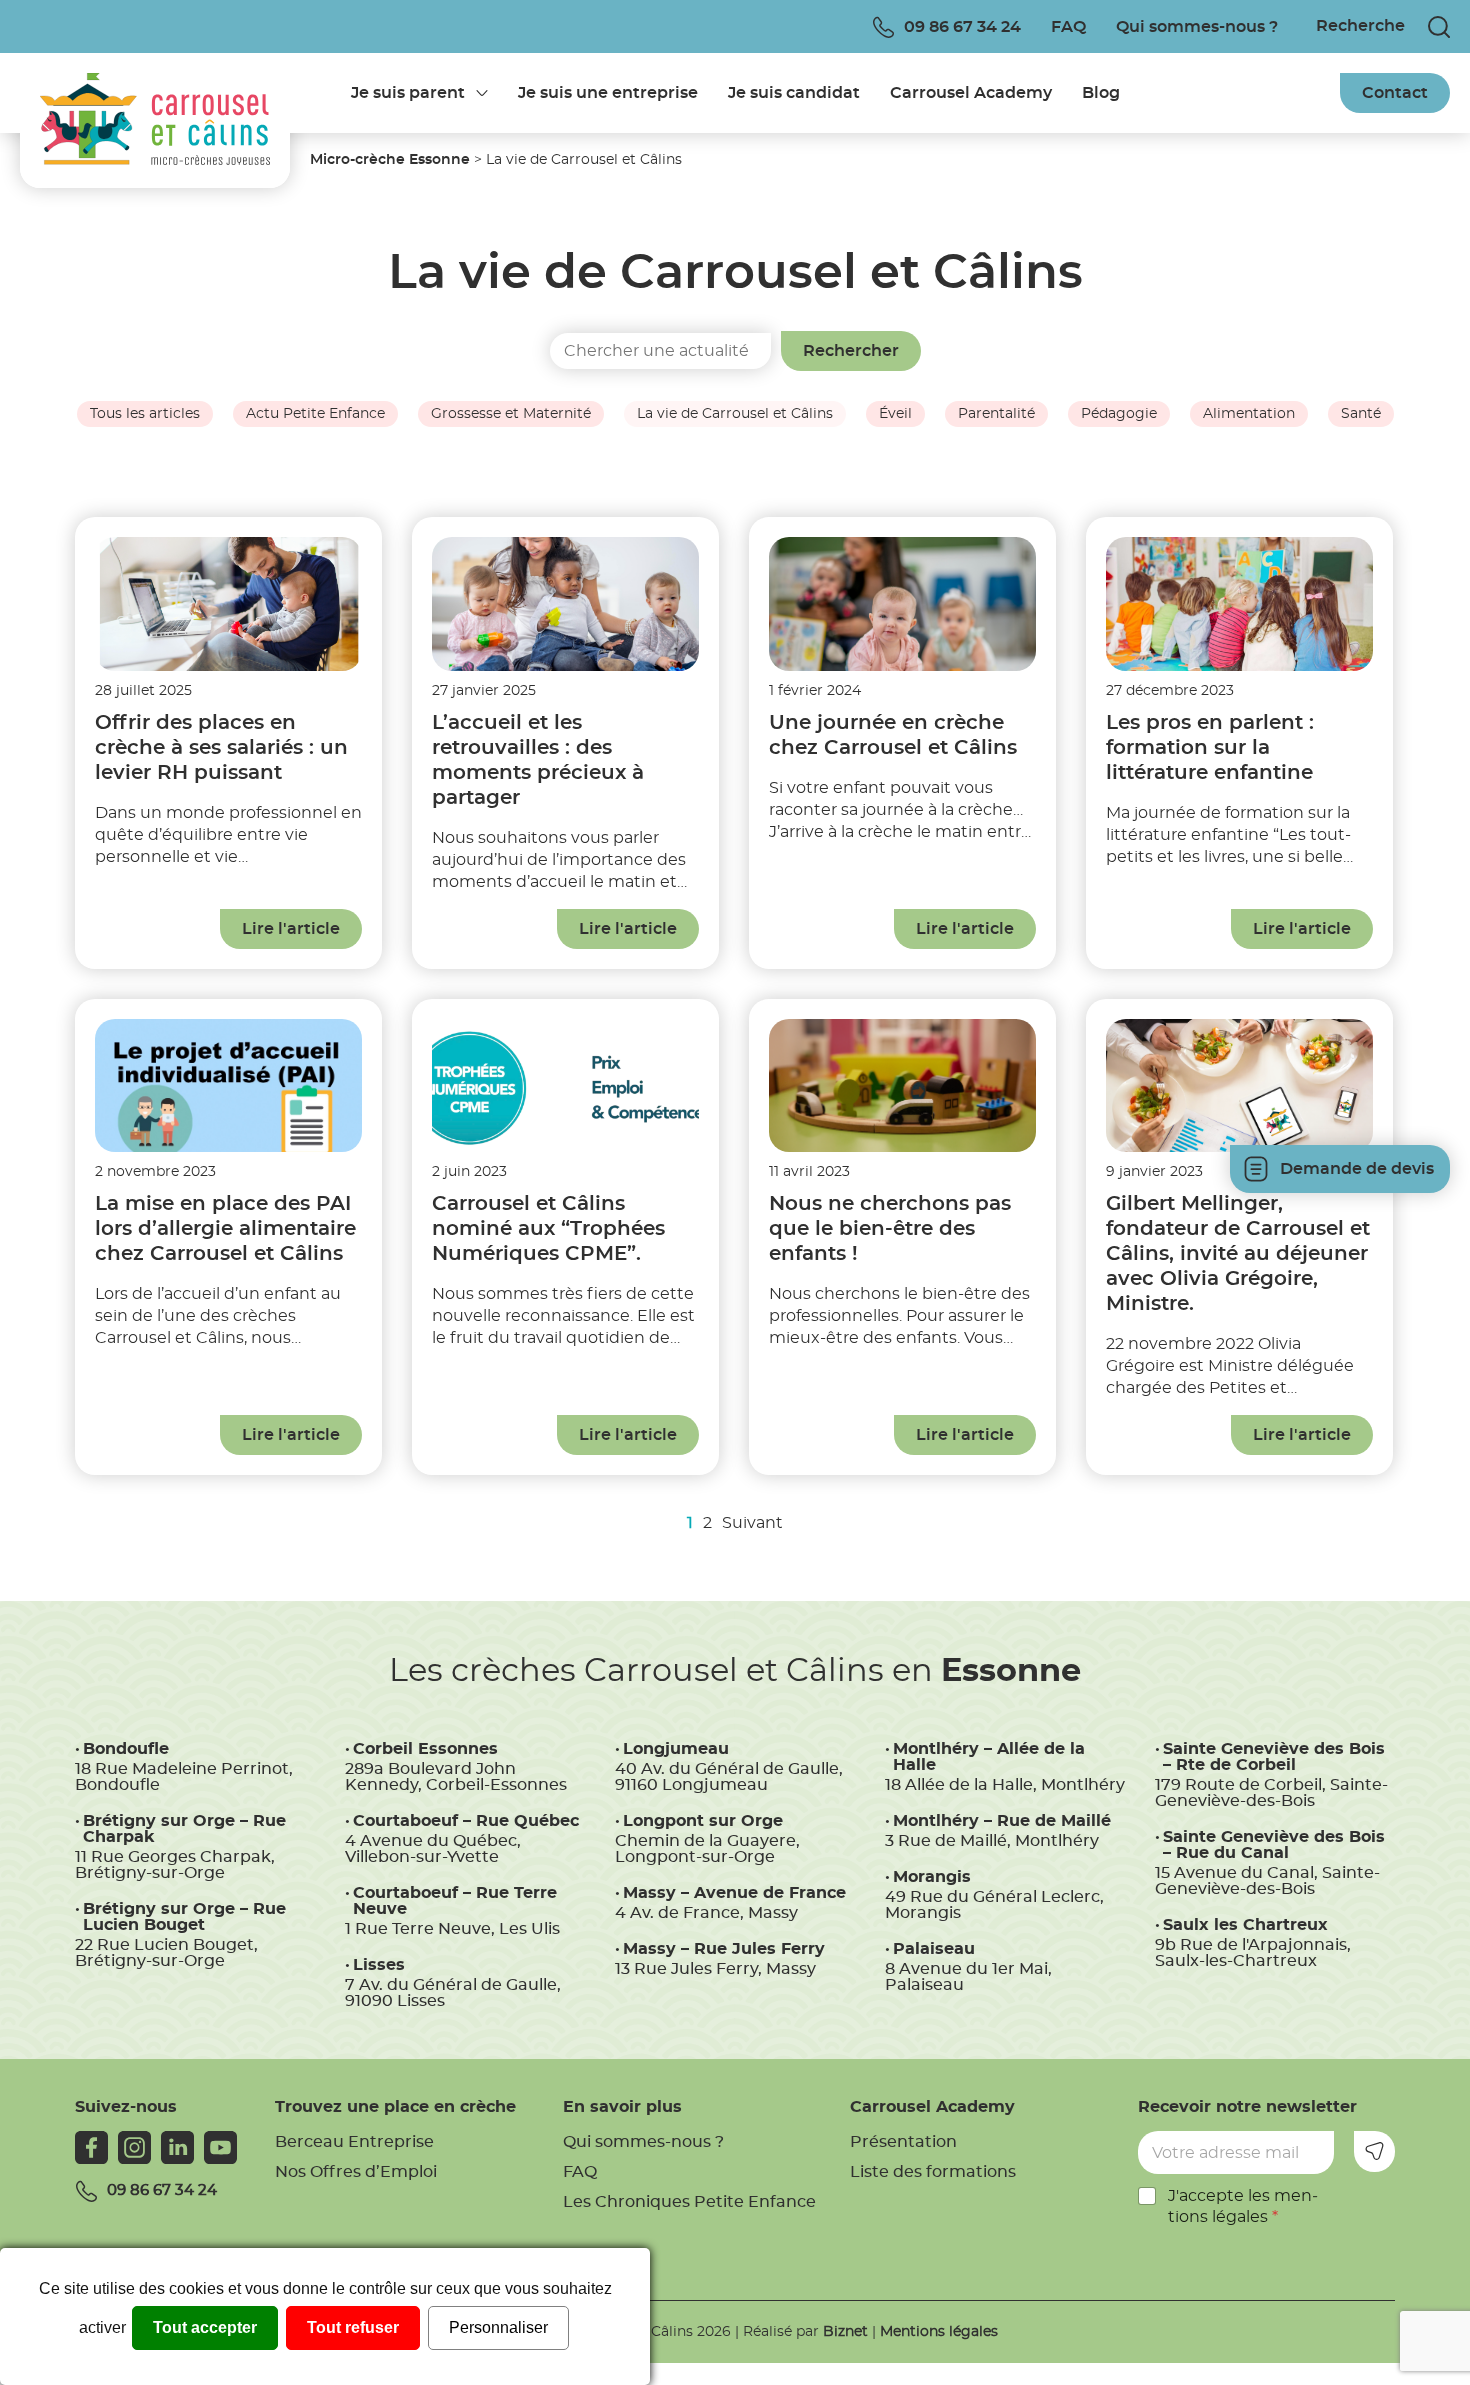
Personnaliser (498, 2327)
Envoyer (1374, 2151)
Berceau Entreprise (354, 2142)
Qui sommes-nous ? (1197, 27)
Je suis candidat (794, 93)
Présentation (903, 2142)
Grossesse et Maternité (511, 414)
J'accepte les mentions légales (1243, 2206)
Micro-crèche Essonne (390, 160)
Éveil (895, 414)
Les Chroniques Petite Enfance (689, 2202)
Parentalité (996, 414)
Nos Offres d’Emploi (356, 2172)
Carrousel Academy (971, 93)
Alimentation (1249, 414)
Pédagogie (1119, 414)
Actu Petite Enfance (315, 414)
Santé (1361, 414)
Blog (1101, 93)
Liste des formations (933, 2172)
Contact (1395, 93)
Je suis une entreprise (608, 93)
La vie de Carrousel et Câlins (735, 414)
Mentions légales (939, 2332)
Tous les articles (145, 414)
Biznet (845, 2332)
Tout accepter (205, 2327)
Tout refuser (353, 2327)
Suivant (752, 1523)
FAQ (1068, 27)
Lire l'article (291, 929)
